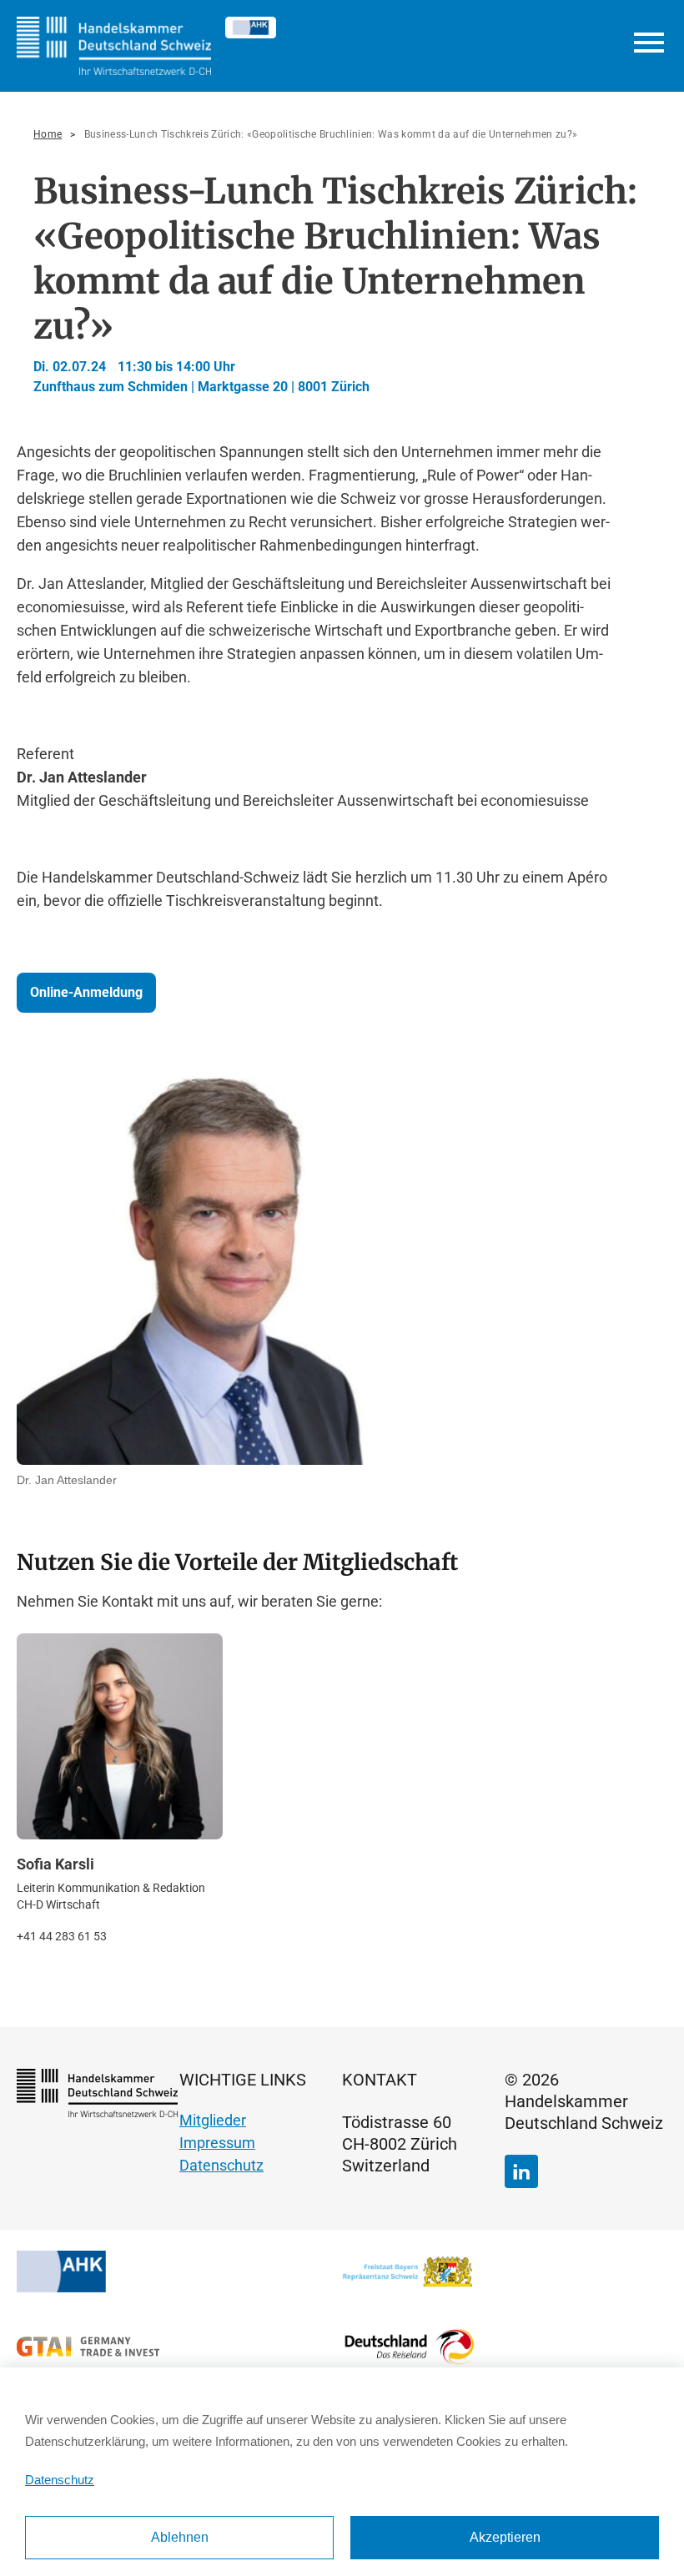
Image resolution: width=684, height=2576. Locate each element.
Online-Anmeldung (86, 992)
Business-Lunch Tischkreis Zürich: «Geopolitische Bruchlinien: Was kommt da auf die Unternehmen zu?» (331, 134)
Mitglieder (213, 2120)
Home (48, 134)
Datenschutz (221, 2165)
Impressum (217, 2143)
